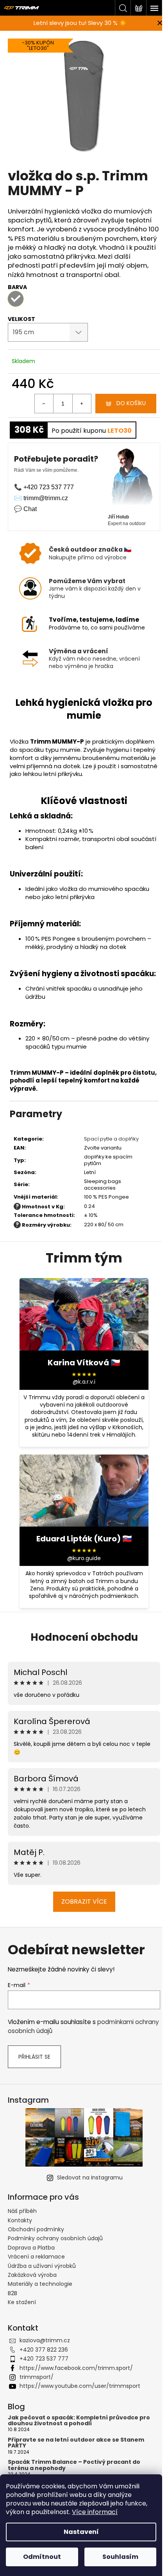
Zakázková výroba (32, 2275)
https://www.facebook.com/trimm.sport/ (76, 2368)
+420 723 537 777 (44, 2359)
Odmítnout (42, 2557)
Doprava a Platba (31, 2248)
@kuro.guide (84, 1558)
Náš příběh (22, 2211)
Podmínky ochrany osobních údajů (55, 2238)
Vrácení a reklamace (36, 2257)
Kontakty (20, 2220)
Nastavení (81, 2532)
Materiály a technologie (40, 2284)
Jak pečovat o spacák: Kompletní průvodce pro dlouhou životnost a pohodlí (79, 2421)
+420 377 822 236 (44, 2350)
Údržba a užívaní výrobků (42, 2266)
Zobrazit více (84, 1902)
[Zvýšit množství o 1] (82, 404)
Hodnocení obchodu (84, 1637)
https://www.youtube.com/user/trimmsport (80, 2386)
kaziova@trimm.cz (45, 2340)
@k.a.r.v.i (84, 1382)
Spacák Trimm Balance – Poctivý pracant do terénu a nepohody (74, 2465)
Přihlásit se (34, 2057)
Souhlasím (120, 2557)
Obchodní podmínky (36, 2229)
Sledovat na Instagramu (90, 2178)
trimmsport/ (37, 2377)
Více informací (95, 2512)
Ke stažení (22, 2302)
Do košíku (131, 403)
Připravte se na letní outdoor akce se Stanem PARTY (76, 2443)
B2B (13, 2293)
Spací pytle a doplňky (111, 1139)
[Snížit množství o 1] (44, 404)
